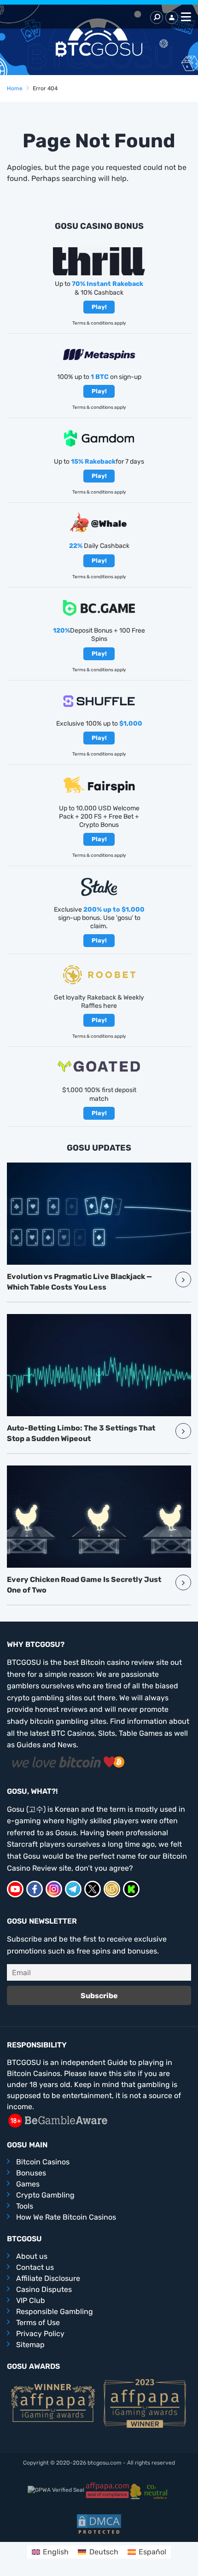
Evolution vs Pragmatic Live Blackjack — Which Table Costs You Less (79, 1282)
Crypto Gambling (45, 2195)
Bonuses (31, 2173)
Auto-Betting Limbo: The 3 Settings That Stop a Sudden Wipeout (81, 1433)
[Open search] (157, 17)
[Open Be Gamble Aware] (58, 2120)
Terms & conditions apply (99, 323)
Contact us (35, 2267)
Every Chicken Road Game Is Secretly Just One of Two (84, 1585)
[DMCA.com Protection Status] (99, 2524)
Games (28, 2184)
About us (32, 2256)
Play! (99, 307)
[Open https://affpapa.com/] (107, 2490)
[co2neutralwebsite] (150, 2490)
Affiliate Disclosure (48, 2278)
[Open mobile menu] (185, 17)
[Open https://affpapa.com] (53, 2402)
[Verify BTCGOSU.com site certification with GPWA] (56, 2490)
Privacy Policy (40, 2334)
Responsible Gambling (55, 2311)
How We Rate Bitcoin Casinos (66, 2217)
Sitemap (30, 2345)
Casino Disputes (44, 2289)
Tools (25, 2206)
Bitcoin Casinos (43, 2162)
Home (15, 88)
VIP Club (31, 2300)
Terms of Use (38, 2323)
